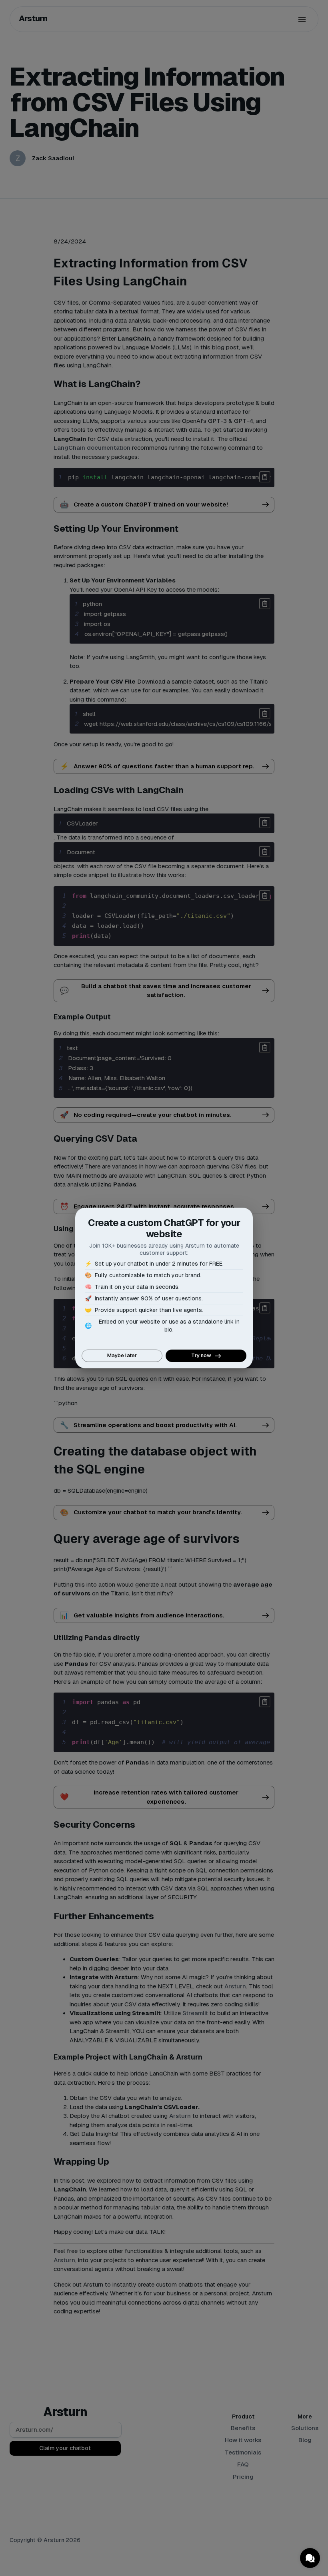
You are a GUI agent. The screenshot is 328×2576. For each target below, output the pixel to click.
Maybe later (122, 1355)
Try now (201, 1355)
